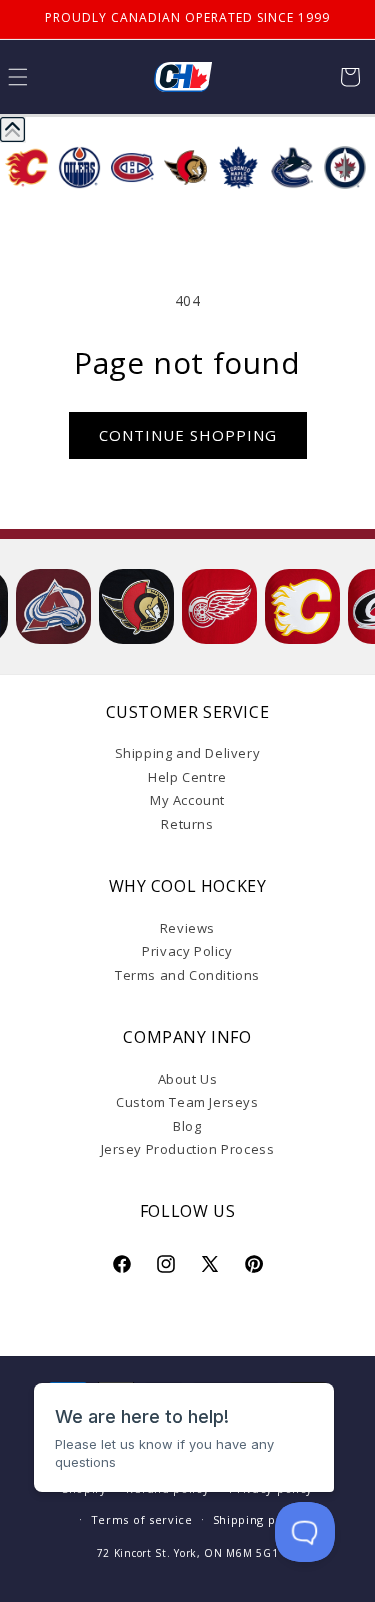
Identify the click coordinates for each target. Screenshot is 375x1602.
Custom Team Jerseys (187, 1102)
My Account (187, 800)
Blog (187, 1126)
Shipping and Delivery (188, 753)
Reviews (187, 928)
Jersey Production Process (188, 1149)
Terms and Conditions (187, 975)
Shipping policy (259, 1519)
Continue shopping (188, 435)
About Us (188, 1079)
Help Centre (187, 777)
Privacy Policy (187, 951)
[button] (350, 77)
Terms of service (142, 1519)
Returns (187, 824)
